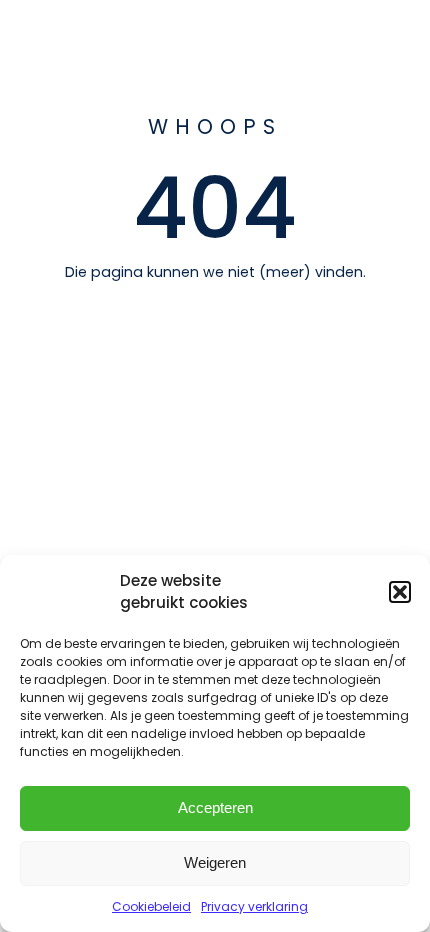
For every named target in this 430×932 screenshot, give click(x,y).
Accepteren (215, 807)
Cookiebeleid (151, 906)
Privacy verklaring (254, 906)
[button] (400, 592)
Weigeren (215, 862)
